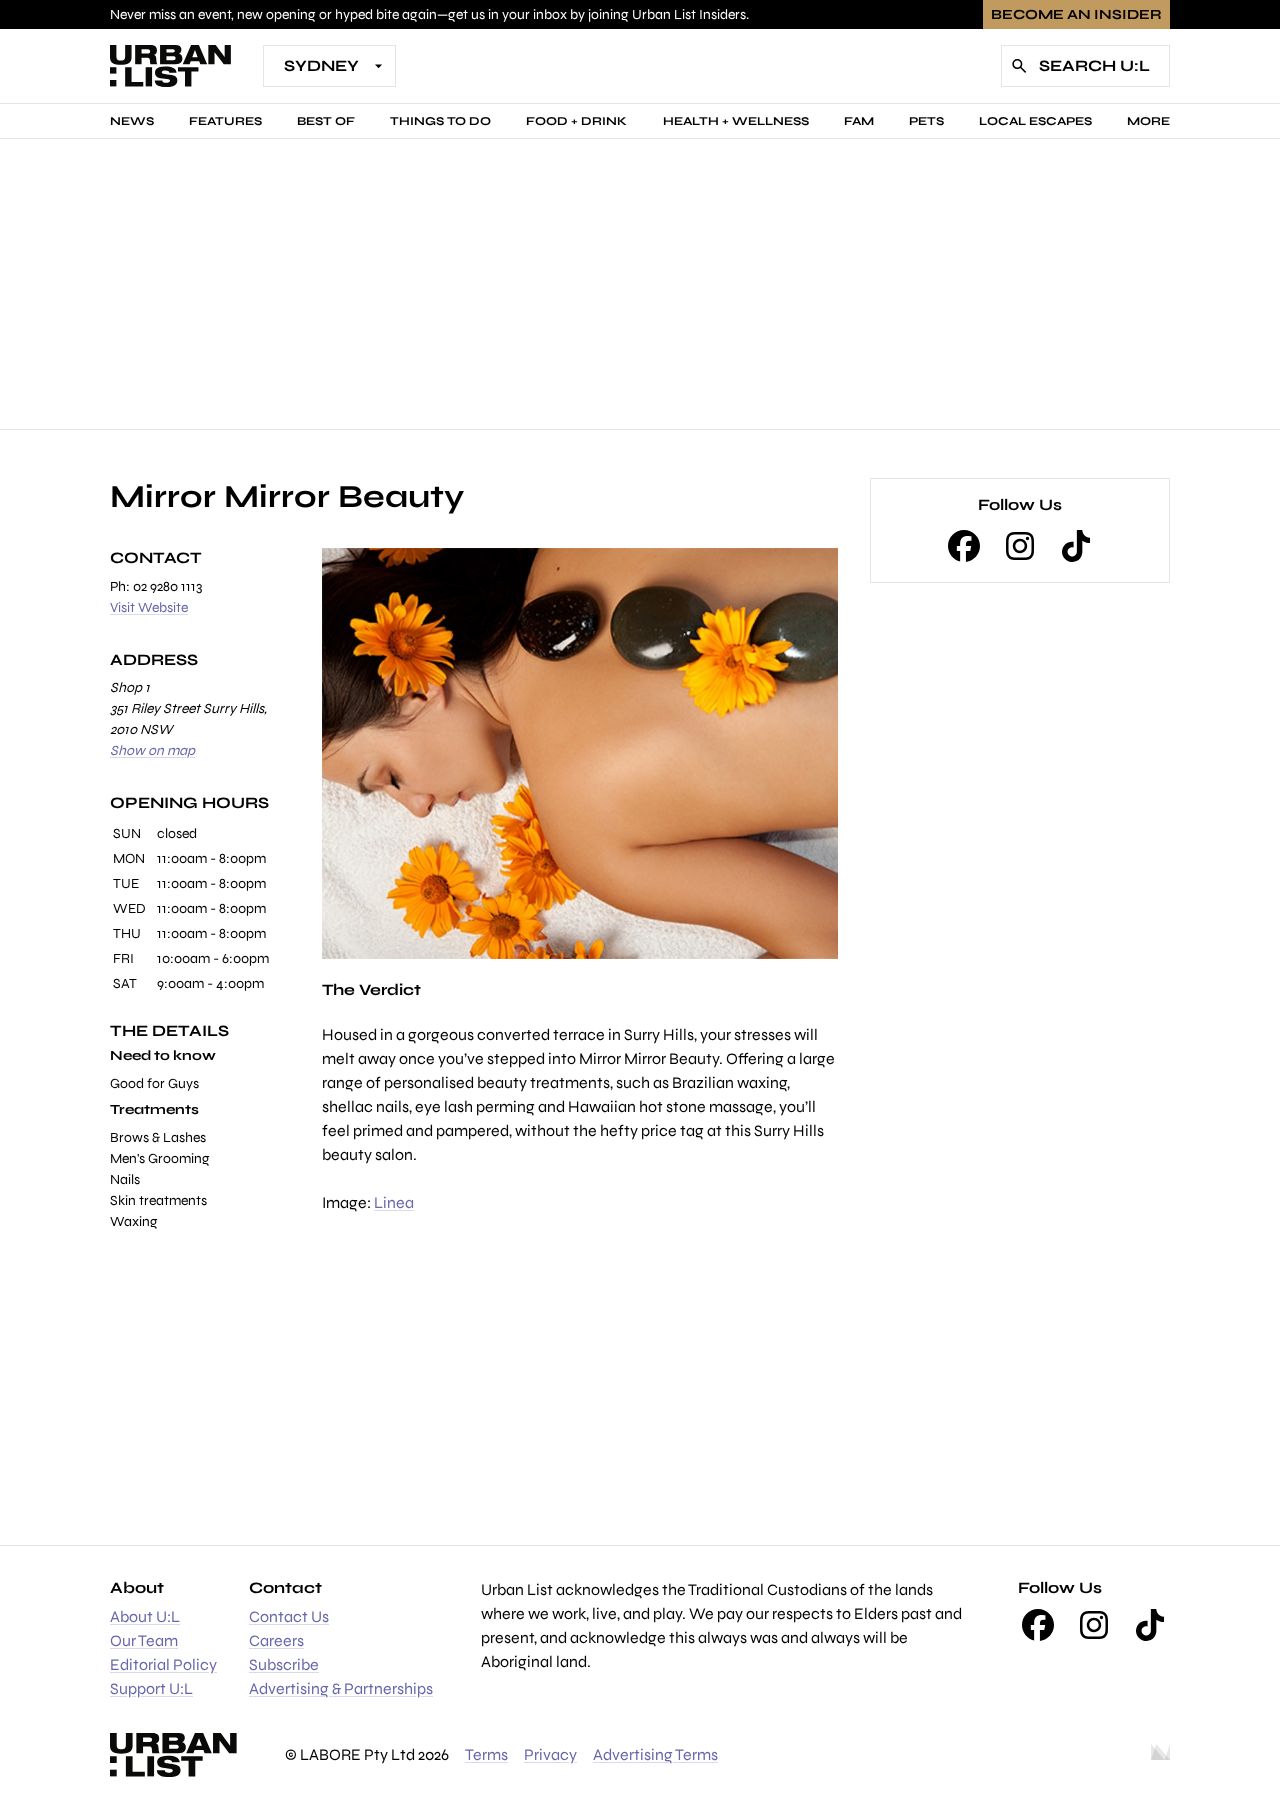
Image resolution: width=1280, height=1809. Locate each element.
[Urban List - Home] (170, 66)
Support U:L (151, 1688)
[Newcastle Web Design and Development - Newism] (1160, 1755)
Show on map (152, 750)
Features (225, 121)
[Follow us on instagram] (1020, 546)
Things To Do (440, 121)
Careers (276, 1640)
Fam (859, 121)
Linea (394, 1202)
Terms (486, 1754)
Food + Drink (576, 121)
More (1148, 121)
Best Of (326, 121)
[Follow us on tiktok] (1076, 546)
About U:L (145, 1616)
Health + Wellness (736, 121)
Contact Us (289, 1616)
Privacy (550, 1754)
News (132, 121)
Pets (926, 121)
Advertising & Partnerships (341, 1688)
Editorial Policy (163, 1664)
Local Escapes (1035, 121)
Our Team (144, 1640)
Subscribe (284, 1664)
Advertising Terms (655, 1754)
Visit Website (149, 607)
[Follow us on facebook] (964, 546)
